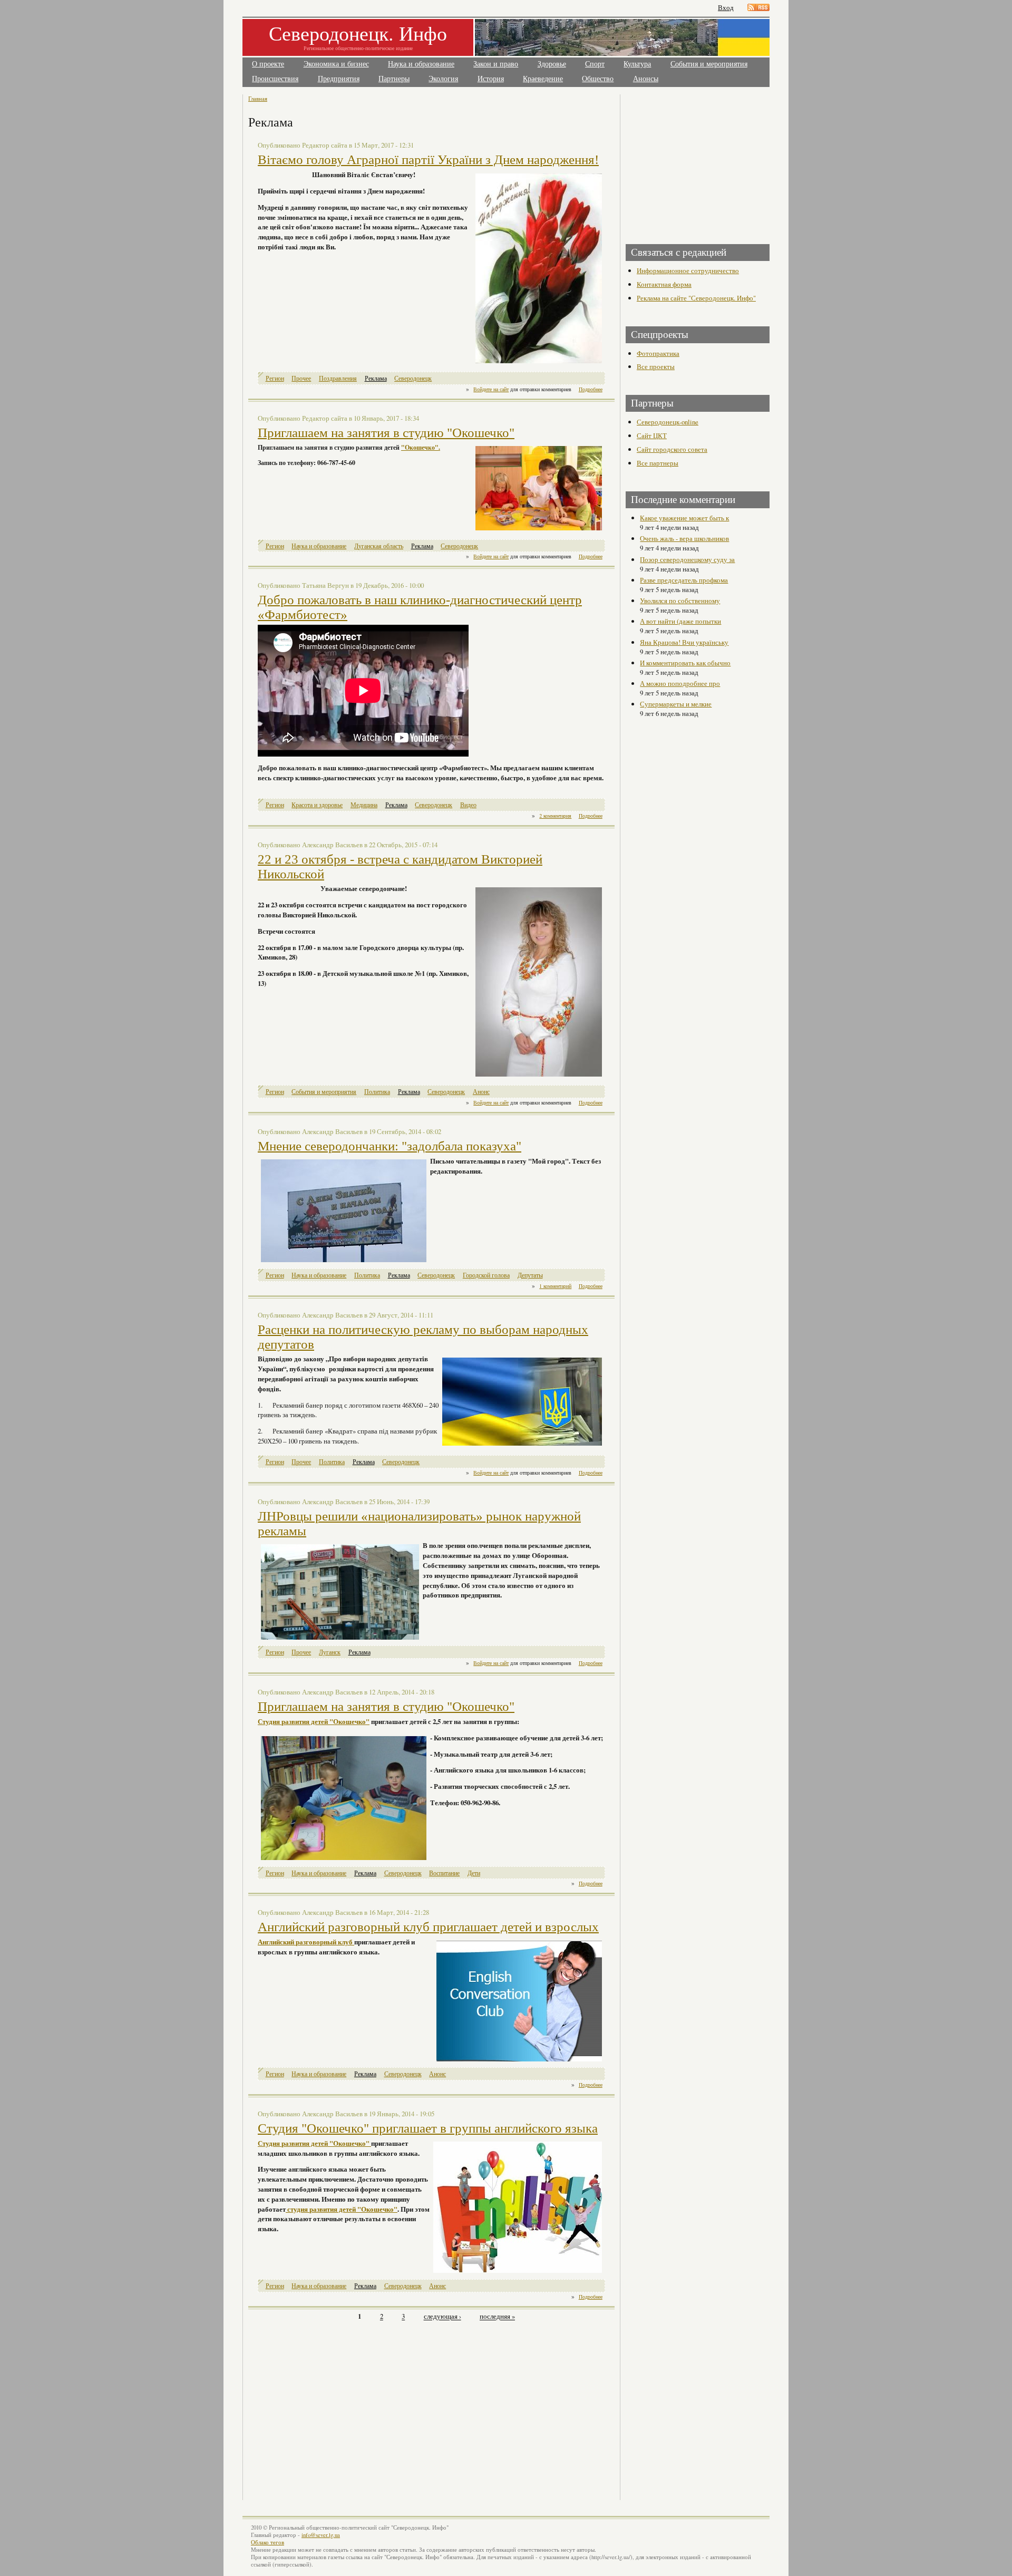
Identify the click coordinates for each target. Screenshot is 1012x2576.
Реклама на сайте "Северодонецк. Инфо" (696, 298)
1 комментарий (555, 1286)
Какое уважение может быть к (684, 518)
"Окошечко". (421, 447)
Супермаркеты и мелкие (676, 704)
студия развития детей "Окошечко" (342, 2209)
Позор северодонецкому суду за (687, 559)
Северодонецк (413, 378)
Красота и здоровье (317, 805)
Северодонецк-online (668, 422)
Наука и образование (421, 64)
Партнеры (394, 79)
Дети (474, 1873)
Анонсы (646, 79)
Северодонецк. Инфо (358, 33)
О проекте (268, 64)
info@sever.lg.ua (321, 2535)
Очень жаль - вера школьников (684, 538)
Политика (377, 1092)
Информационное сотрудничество (688, 270)
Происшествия (275, 79)
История (491, 79)
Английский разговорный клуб (305, 1942)
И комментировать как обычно (685, 663)
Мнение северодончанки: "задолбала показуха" (390, 1146)
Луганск (330, 1652)
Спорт (595, 64)
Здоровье (552, 64)
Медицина (364, 805)
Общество (598, 79)
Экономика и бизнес (336, 64)
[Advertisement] (341, 2405)
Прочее (301, 378)
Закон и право (496, 64)
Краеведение (543, 79)
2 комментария (555, 816)
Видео (468, 805)
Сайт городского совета (672, 449)
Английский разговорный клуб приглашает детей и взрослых (428, 1927)
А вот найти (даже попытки (680, 621)
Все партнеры (658, 463)
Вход (726, 8)
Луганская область (379, 546)
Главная (258, 98)
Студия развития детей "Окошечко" (314, 1721)
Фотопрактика (658, 353)
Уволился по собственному (680, 601)
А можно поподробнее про (680, 683)
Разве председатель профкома (684, 580)
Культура (637, 64)
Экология (443, 79)
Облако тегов (267, 2542)
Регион (275, 378)
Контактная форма (664, 284)
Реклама (376, 378)
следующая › (442, 2317)
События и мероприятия (709, 64)
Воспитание (444, 1873)
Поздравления (338, 378)
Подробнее (591, 389)
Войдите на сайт (491, 389)
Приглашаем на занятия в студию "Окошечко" (386, 433)
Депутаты (530, 1275)
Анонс (481, 1092)
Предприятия (339, 79)
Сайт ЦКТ (652, 435)
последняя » (497, 2317)
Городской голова (486, 1275)
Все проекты (656, 366)
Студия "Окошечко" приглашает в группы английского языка (428, 2128)
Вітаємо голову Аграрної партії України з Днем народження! (428, 159)
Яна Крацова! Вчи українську (684, 642)
